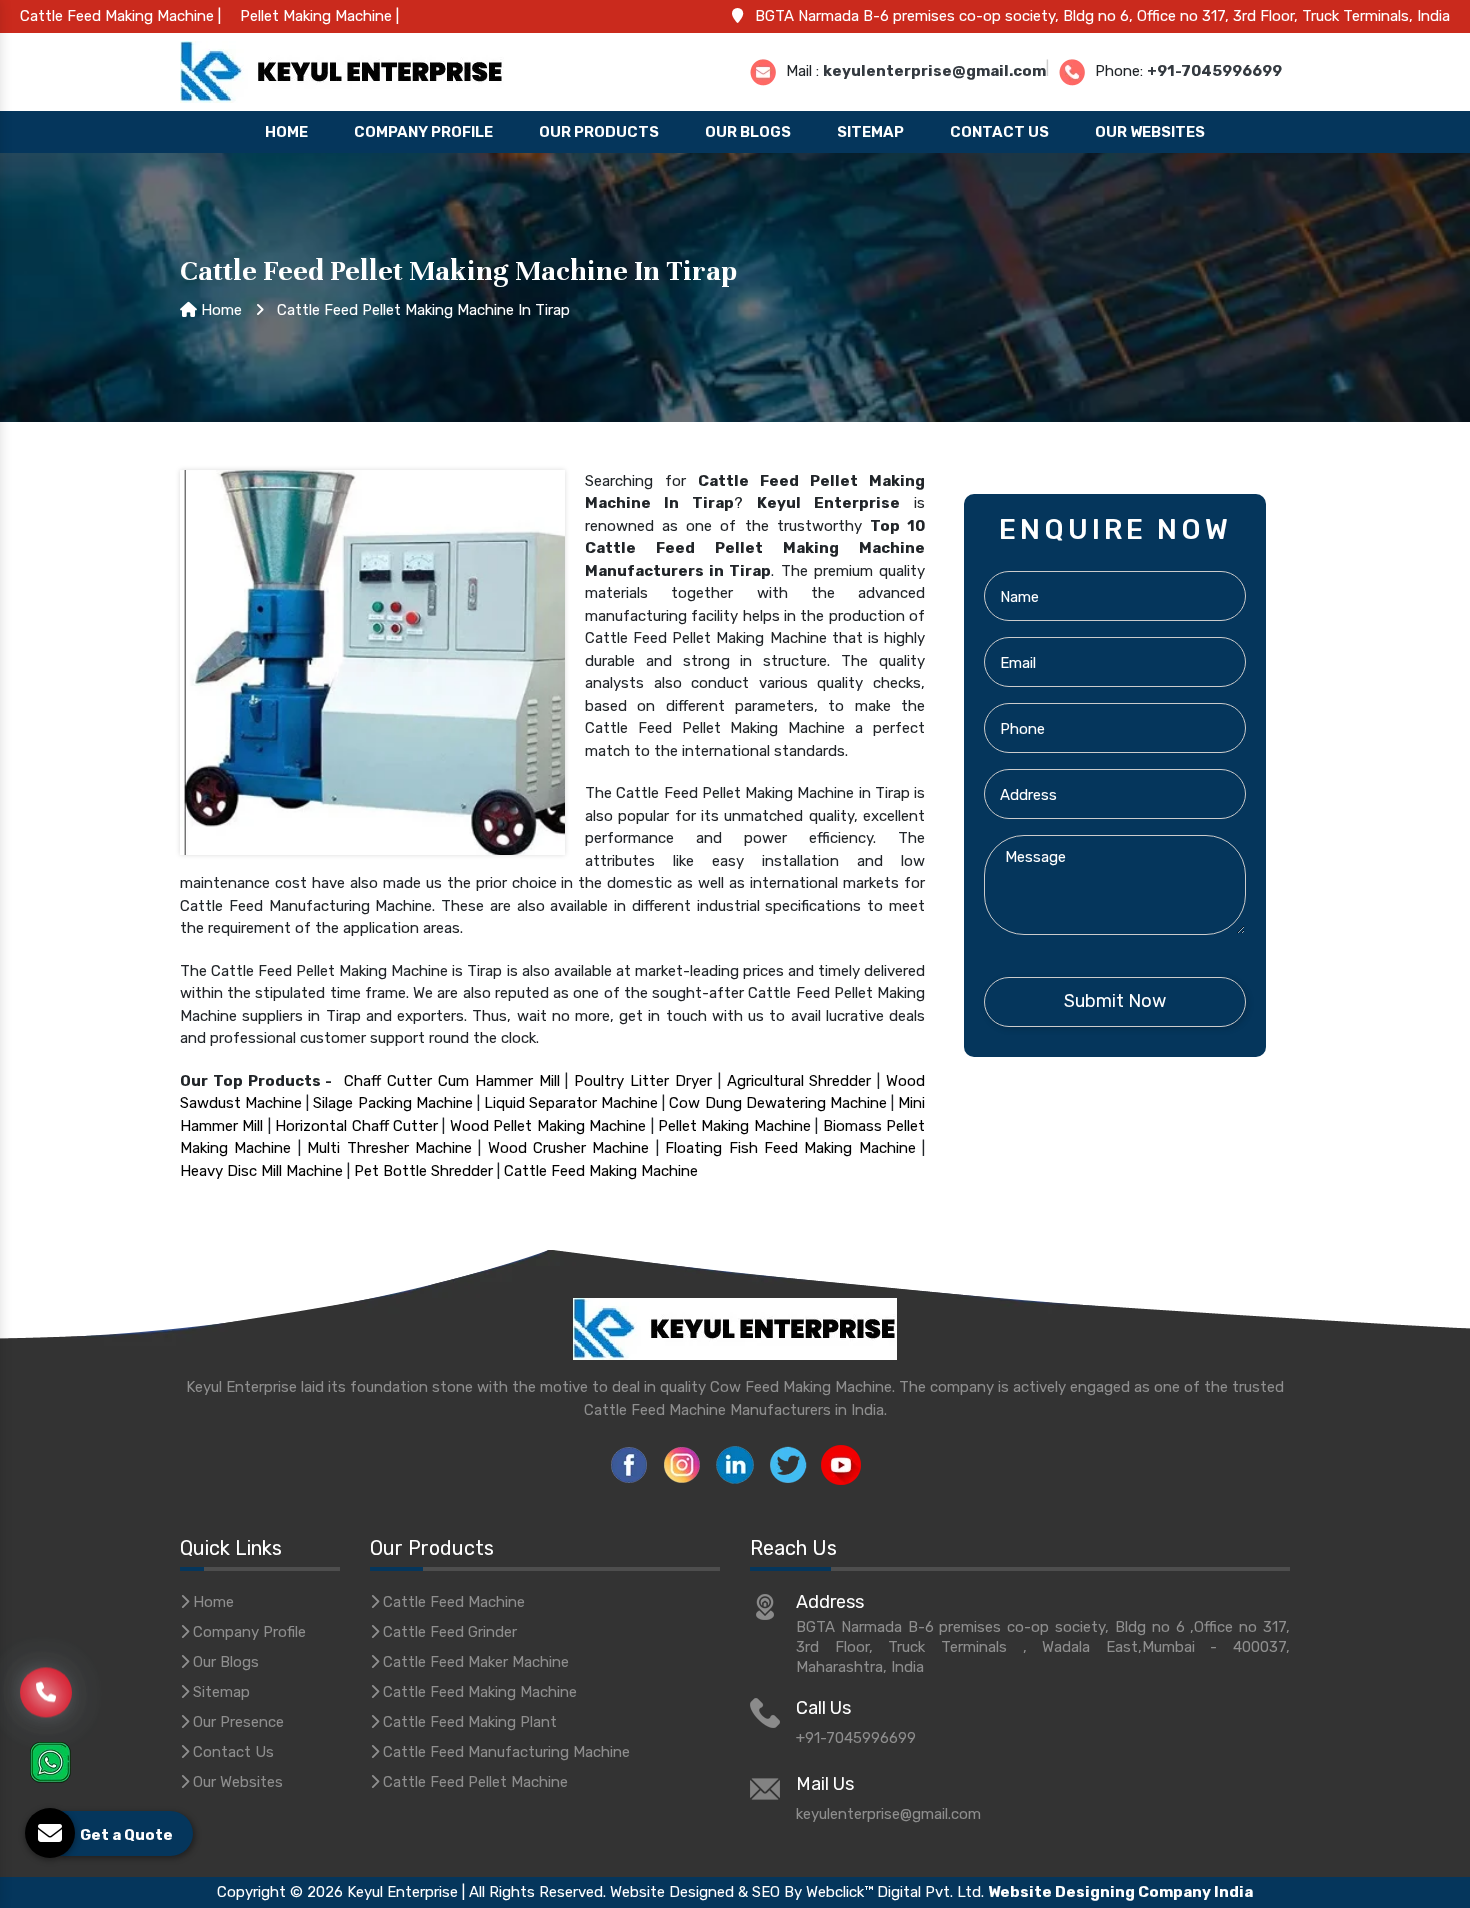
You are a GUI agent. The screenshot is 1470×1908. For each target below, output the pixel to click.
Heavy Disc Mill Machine (261, 1171)
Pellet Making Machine (734, 1126)
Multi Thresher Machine (389, 1148)
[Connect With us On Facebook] (629, 1464)
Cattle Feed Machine (452, 1602)
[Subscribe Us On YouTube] (841, 1464)
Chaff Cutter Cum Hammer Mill (451, 1081)
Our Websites (1150, 132)
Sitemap (870, 132)
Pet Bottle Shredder (423, 1171)
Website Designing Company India (1120, 1892)
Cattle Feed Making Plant (468, 1722)
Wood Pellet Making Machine (548, 1126)
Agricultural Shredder (799, 1081)
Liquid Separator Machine (571, 1103)
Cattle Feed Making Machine (601, 1171)
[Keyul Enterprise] (342, 70)
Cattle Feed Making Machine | (120, 16)
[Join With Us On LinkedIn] (735, 1464)
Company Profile (423, 132)
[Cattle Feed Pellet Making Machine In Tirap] (372, 661)
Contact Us (999, 132)
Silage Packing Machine (392, 1103)
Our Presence (236, 1722)
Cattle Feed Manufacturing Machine (504, 1752)
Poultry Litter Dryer (643, 1081)
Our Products (599, 132)
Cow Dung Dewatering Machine (777, 1103)
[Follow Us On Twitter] (788, 1464)
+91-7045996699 (1214, 70)
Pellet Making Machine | (319, 16)
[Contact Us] (46, 1699)
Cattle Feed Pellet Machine (473, 1782)
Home (286, 132)
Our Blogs (748, 132)
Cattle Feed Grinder (448, 1632)
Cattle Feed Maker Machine (474, 1662)
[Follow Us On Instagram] (682, 1464)
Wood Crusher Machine (569, 1148)
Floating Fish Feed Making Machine (790, 1148)
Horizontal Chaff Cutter (356, 1126)
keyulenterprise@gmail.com (934, 70)
